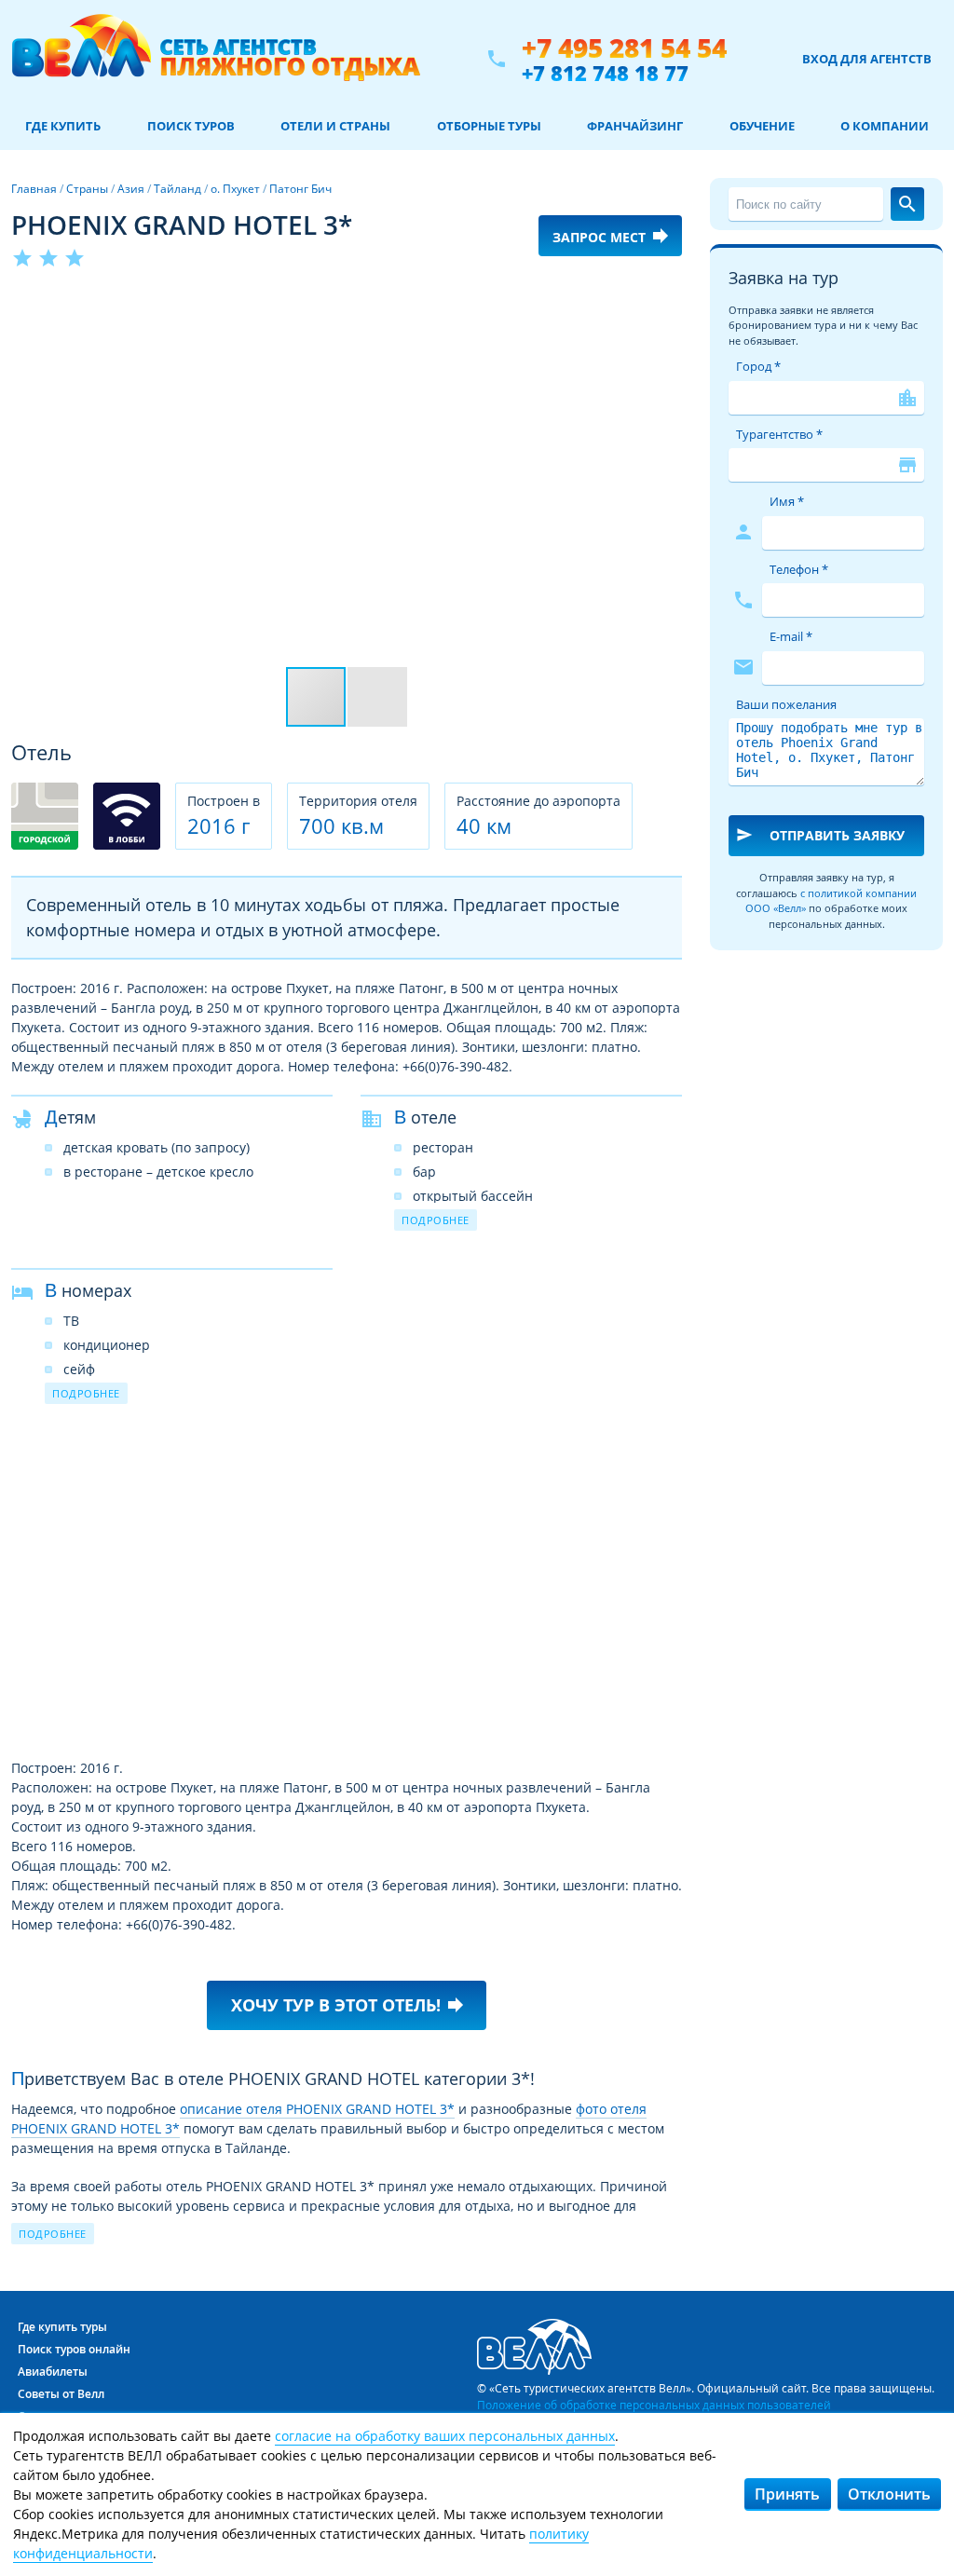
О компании (885, 126)
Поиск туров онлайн (74, 2349)
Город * (758, 366)
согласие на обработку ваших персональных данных (445, 2436)
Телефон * (799, 569)
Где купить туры (62, 2327)
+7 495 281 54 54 (624, 48)
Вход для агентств (867, 59)
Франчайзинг (635, 126)
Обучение (762, 126)
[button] (665, 305)
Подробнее (436, 1220)
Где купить (63, 126)
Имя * (787, 501)
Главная (34, 189)
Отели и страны (335, 126)
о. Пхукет (235, 189)
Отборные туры (489, 126)
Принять (787, 2494)
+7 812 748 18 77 (605, 73)
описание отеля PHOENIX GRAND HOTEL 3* (317, 2109)
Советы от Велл (61, 2394)
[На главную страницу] (216, 59)
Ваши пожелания (786, 704)
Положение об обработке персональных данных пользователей (654, 2405)
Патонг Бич (300, 189)
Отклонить (889, 2494)
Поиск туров (191, 126)
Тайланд (177, 189)
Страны (87, 189)
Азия (131, 189)
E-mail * (791, 636)
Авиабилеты (53, 2372)
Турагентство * (779, 434)
